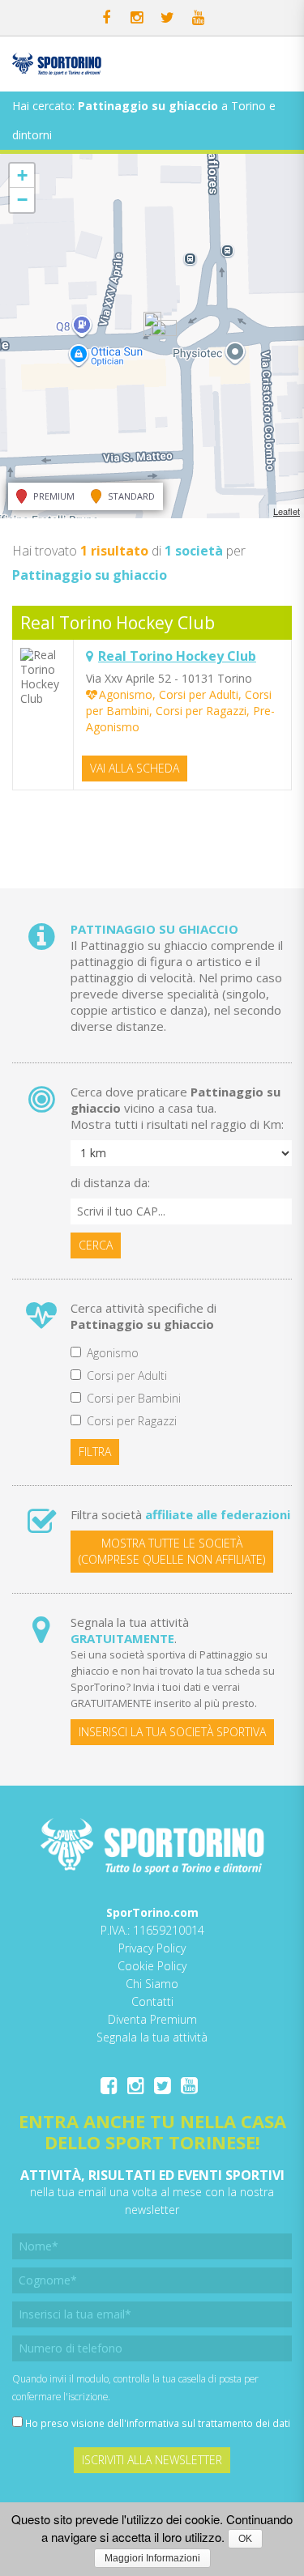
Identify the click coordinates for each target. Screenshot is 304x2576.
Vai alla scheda (135, 768)
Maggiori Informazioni (152, 2558)
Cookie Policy (152, 1966)
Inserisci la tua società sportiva (172, 1732)
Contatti (152, 2001)
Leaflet (287, 511)
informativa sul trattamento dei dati (208, 2423)
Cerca (96, 1245)
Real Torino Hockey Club (118, 623)
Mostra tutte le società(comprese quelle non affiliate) (172, 1551)
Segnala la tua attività (152, 2037)
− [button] (22, 200)
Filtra (95, 1452)
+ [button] (22, 175)
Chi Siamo (152, 1984)
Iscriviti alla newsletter (152, 2460)
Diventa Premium (152, 2019)
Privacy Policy (152, 1948)
